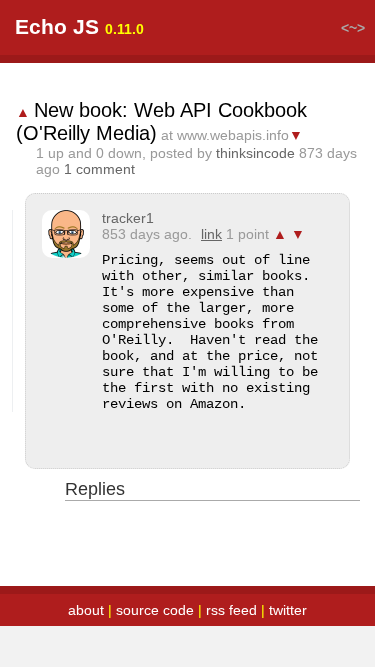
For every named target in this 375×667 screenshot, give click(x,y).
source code (155, 610)
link (211, 234)
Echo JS (57, 26)
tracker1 (128, 218)
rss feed (231, 610)
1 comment (99, 169)
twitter (288, 610)
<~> (353, 28)
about (86, 610)
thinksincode (255, 153)
